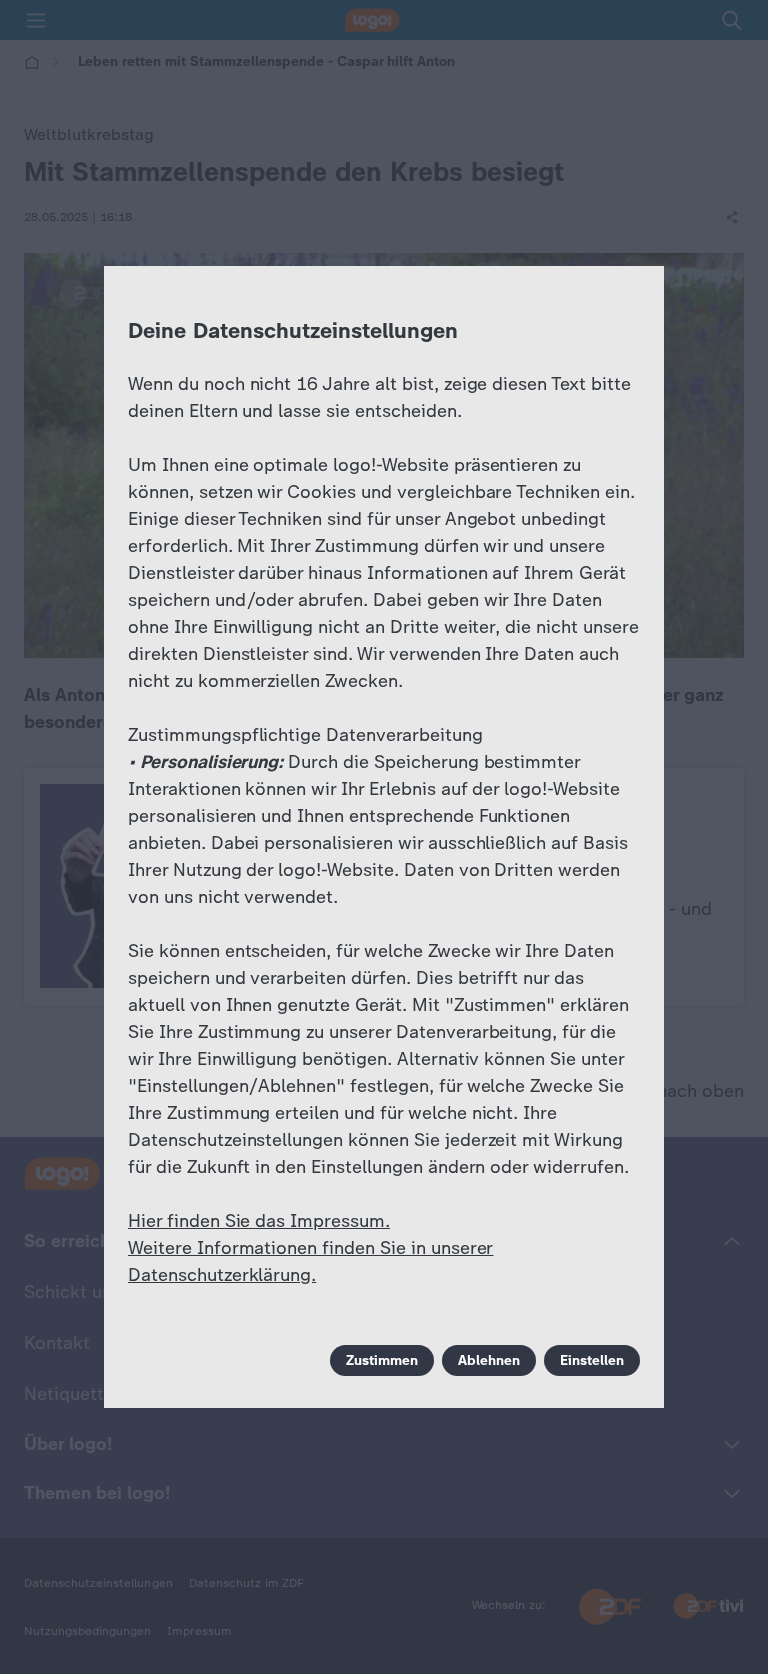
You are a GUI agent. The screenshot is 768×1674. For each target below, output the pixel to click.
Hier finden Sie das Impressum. (259, 1221)
